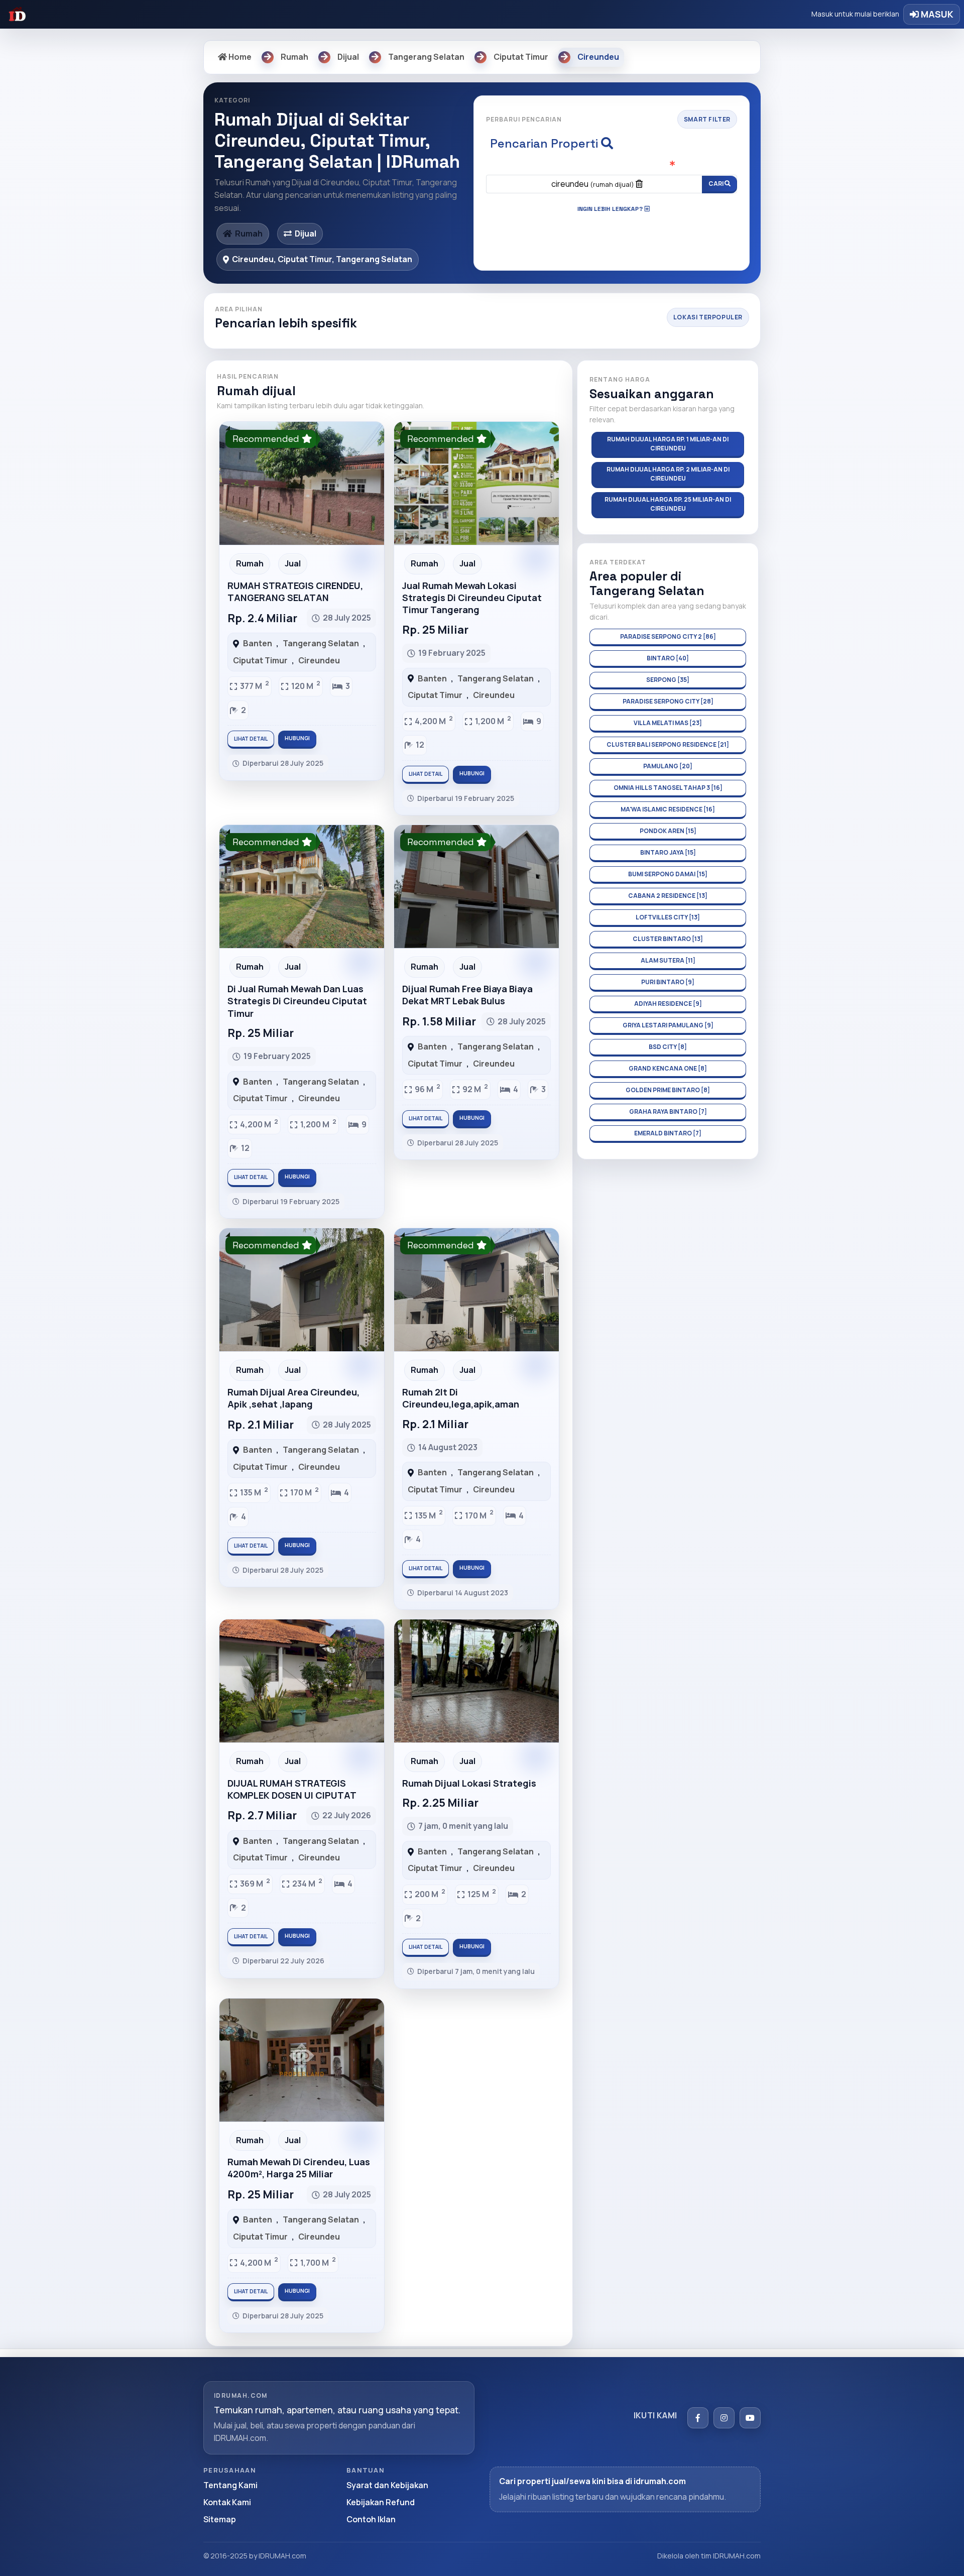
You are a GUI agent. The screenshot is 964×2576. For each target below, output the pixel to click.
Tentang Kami (230, 2485)
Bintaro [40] (668, 658)
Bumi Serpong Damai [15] (668, 874)
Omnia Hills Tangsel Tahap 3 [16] (668, 788)
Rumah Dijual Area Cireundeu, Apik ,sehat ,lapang (293, 1398)
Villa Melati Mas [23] (668, 723)
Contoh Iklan (371, 2519)
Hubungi (297, 738)
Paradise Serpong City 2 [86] (668, 636)
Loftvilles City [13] (668, 917)
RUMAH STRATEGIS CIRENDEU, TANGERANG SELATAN (295, 592)
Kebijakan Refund (381, 2502)
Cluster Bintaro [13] (668, 939)
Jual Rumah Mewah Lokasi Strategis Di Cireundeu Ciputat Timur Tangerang (472, 598)
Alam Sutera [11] (668, 960)
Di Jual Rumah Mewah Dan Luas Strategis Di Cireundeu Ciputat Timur (297, 1001)
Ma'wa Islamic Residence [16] (668, 809)
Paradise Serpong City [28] (668, 701)
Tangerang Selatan (321, 643)
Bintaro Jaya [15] (668, 852)
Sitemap (220, 2519)
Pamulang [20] (668, 766)
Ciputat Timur (260, 660)
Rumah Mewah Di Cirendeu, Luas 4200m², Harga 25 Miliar (299, 2168)
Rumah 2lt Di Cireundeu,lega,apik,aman (461, 1398)
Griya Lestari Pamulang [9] (668, 1025)
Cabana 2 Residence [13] (668, 896)
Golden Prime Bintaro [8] (668, 1090)
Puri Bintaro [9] (668, 982)
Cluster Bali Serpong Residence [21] (668, 744)
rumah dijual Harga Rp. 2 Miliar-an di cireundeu (668, 474)
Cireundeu (319, 660)
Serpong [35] (668, 680)
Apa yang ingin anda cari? (612, 165)
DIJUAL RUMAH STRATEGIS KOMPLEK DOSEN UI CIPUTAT (292, 1789)
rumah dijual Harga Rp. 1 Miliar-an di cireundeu (668, 444)
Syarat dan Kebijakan (387, 2485)
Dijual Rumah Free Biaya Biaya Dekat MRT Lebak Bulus (467, 995)
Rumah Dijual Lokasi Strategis (469, 1783)
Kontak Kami (227, 2502)
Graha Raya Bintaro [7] (668, 1111)
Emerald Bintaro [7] (668, 1133)
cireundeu (593, 184)
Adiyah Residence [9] (668, 1004)
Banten (258, 643)
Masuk (936, 14)
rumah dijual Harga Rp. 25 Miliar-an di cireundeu (668, 504)
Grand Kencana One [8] (668, 1068)
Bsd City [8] (668, 1047)
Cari (716, 184)
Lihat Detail (251, 739)
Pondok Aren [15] (668, 831)
